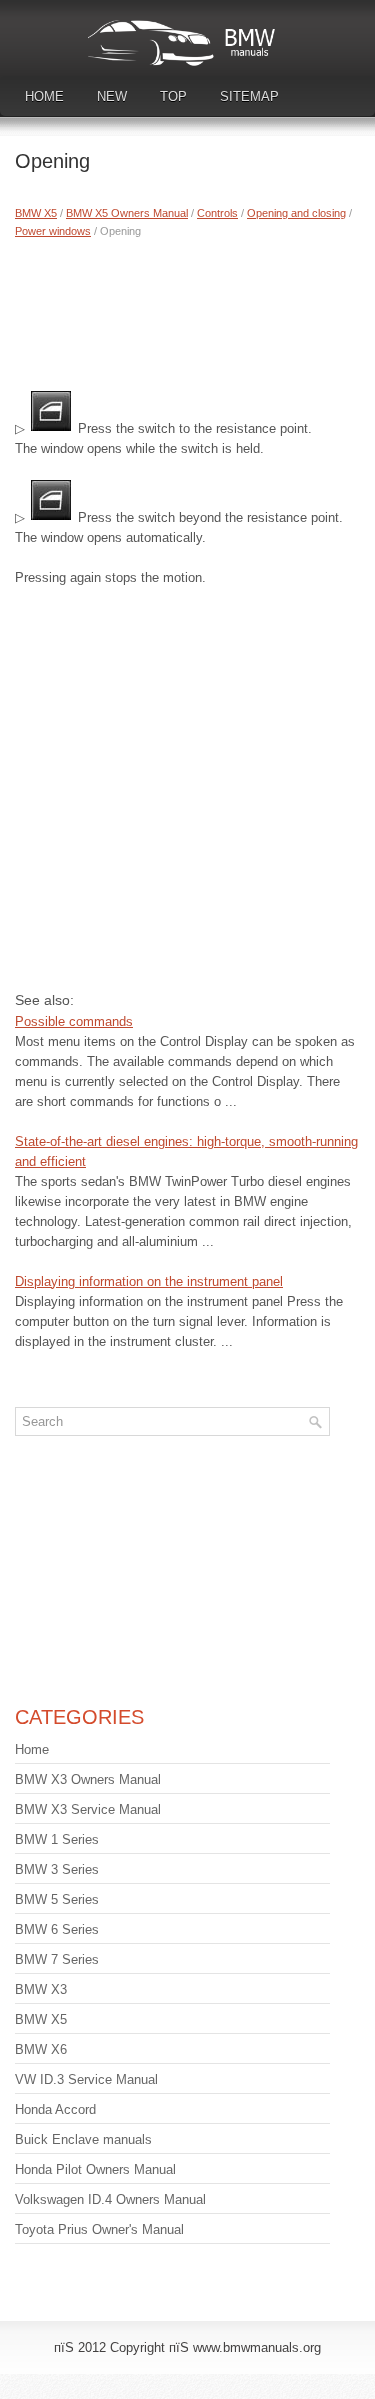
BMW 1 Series (57, 1839)
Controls (217, 213)
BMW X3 (41, 1989)
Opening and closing (296, 213)
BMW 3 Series (57, 1869)
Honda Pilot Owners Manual (95, 2169)
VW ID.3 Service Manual (86, 2079)
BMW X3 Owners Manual (88, 1779)
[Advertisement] (187, 310)
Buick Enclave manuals (83, 2139)
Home (44, 96)
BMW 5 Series (57, 1899)
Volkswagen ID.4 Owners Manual (110, 2199)
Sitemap (249, 96)
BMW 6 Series (57, 1929)
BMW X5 (36, 213)
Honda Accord (55, 2109)
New (112, 96)
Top (173, 96)
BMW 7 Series (57, 1959)
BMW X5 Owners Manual (127, 213)
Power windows (53, 231)
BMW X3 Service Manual (88, 1809)
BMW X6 (41, 2049)
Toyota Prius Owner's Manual (99, 2229)
